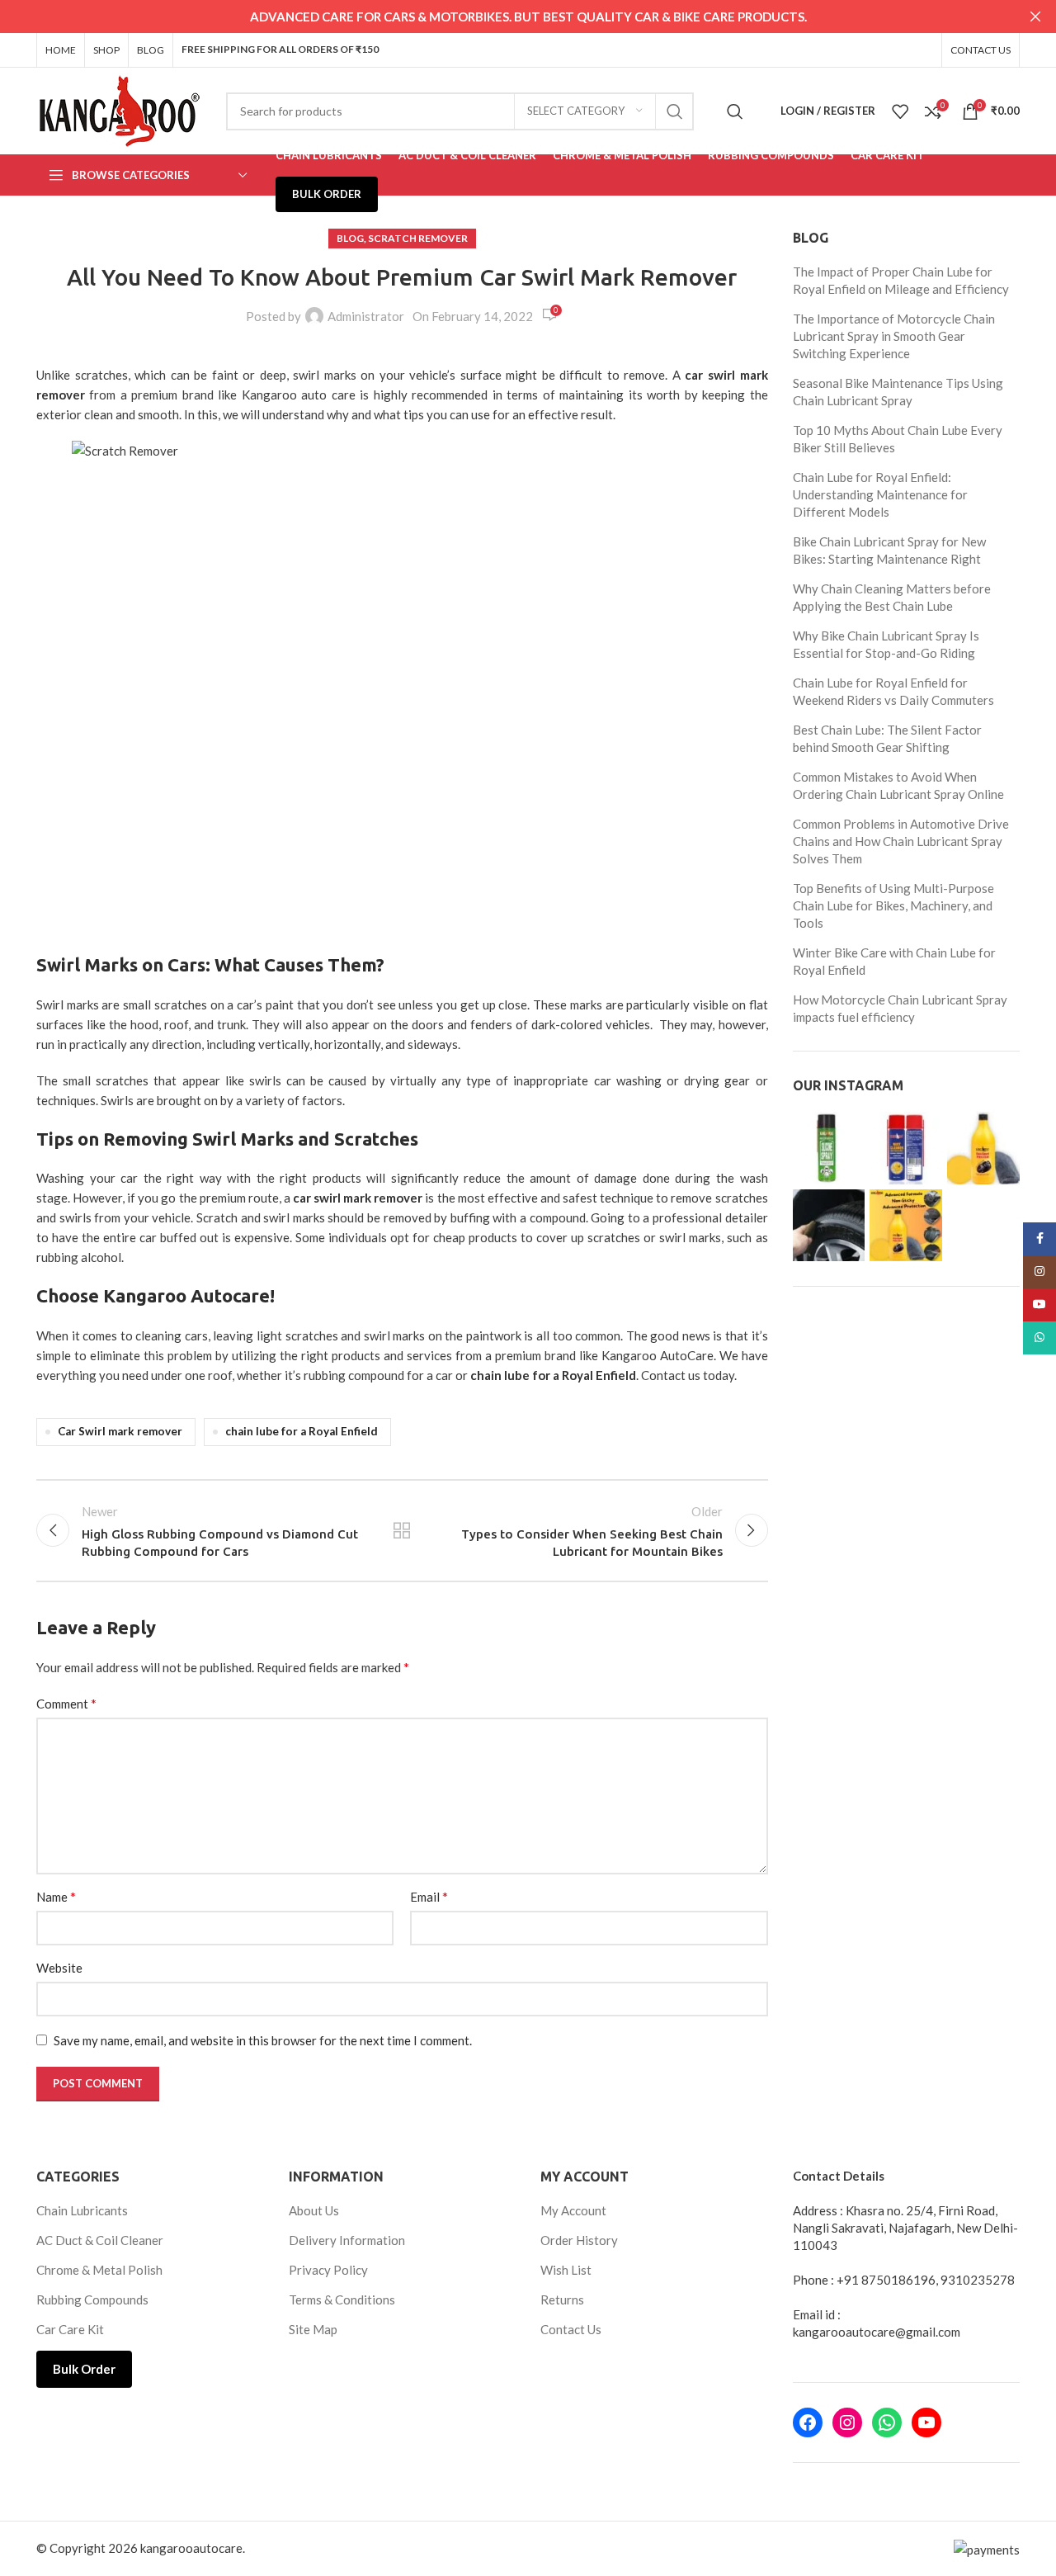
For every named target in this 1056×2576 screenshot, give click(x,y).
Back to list (402, 1530)
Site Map (313, 2329)
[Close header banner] (1035, 17)
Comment (66, 1703)
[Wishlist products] (900, 111)
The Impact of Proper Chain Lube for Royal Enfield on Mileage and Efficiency (901, 280)
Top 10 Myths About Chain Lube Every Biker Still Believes (898, 439)
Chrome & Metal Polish (99, 2270)
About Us (314, 2210)
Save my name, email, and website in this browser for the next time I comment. (263, 2040)
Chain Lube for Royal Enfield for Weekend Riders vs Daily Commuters (893, 691)
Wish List (566, 2270)
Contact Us (571, 2329)
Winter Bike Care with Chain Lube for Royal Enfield (894, 961)
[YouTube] (926, 2422)
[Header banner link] (503, 17)
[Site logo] (119, 109)
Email (429, 1896)
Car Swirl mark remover (120, 1431)
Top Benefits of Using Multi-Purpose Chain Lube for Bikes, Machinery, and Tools (893, 905)
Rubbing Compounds (92, 2299)
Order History (579, 2240)
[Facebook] (808, 2422)
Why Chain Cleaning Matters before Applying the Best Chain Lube (892, 597)
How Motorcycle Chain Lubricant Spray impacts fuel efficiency (900, 1008)
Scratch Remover (418, 238)
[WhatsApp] (887, 2422)
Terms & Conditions (342, 2299)
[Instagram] (847, 2422)
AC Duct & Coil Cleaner (100, 2240)
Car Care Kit (70, 2329)
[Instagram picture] (829, 1148)
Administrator (366, 316)
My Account (573, 2210)
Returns (562, 2299)
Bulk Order (84, 2369)
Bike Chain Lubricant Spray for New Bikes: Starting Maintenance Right (889, 550)
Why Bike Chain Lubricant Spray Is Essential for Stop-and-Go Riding (886, 644)
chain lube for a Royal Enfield (302, 1431)
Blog (350, 238)
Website (59, 1968)
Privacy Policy (328, 2270)
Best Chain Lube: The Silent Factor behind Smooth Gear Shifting (887, 738)
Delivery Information (347, 2240)
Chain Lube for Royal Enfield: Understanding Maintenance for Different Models (880, 494)
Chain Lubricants (82, 2210)
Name (56, 1896)
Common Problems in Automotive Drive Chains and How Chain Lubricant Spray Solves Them (901, 841)
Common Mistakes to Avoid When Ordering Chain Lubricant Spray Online (898, 785)
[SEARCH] (675, 111)
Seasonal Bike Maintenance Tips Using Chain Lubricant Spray (898, 392)
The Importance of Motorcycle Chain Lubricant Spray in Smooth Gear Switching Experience (894, 336)
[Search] (735, 111)
